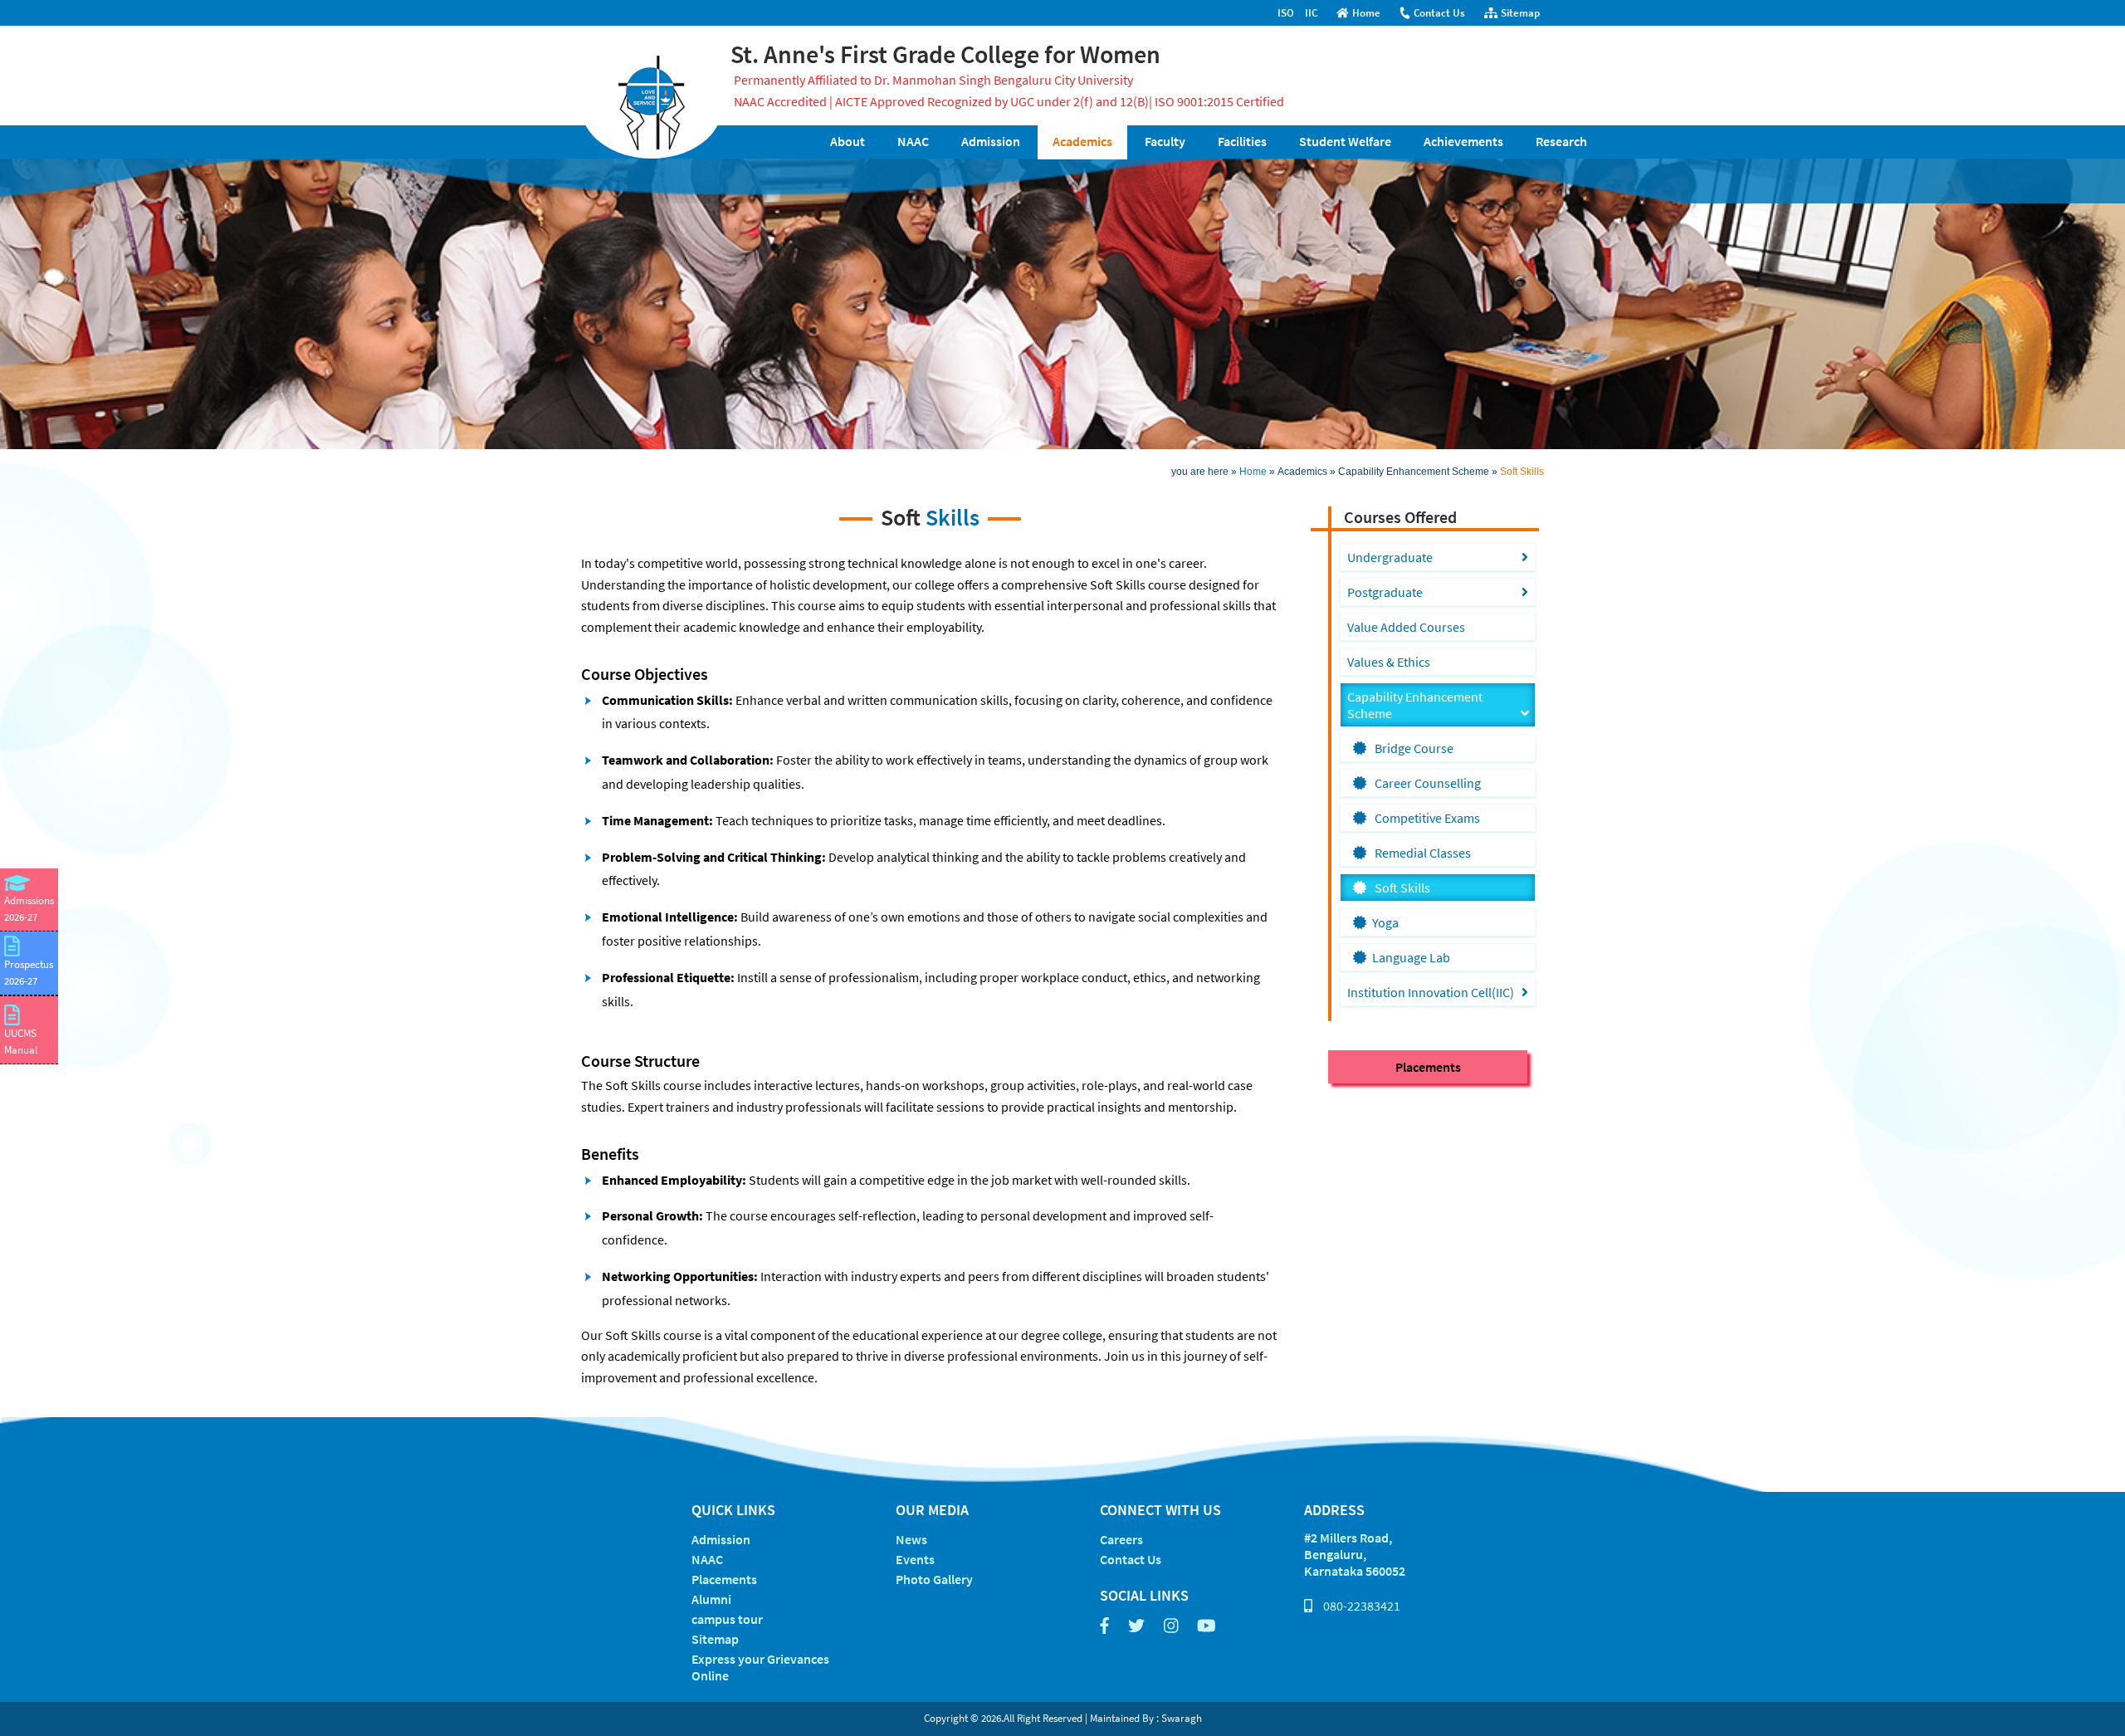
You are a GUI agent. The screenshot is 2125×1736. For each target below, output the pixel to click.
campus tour (727, 1619)
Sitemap (1520, 13)
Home (1366, 13)
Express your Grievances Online (760, 1667)
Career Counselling (1426, 783)
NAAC (707, 1559)
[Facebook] (1104, 1625)
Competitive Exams (1426, 818)
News (911, 1539)
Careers (1121, 1539)
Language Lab (1411, 957)
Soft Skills (1401, 888)
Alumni (711, 1599)
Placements (1428, 1067)
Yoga (1385, 922)
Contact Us (1439, 13)
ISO (1286, 13)
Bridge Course (1413, 748)
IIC (1311, 13)
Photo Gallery (934, 1579)
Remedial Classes (1422, 853)
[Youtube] (1207, 1625)
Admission (721, 1539)
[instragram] (1171, 1625)
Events (915, 1559)
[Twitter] (1136, 1625)
